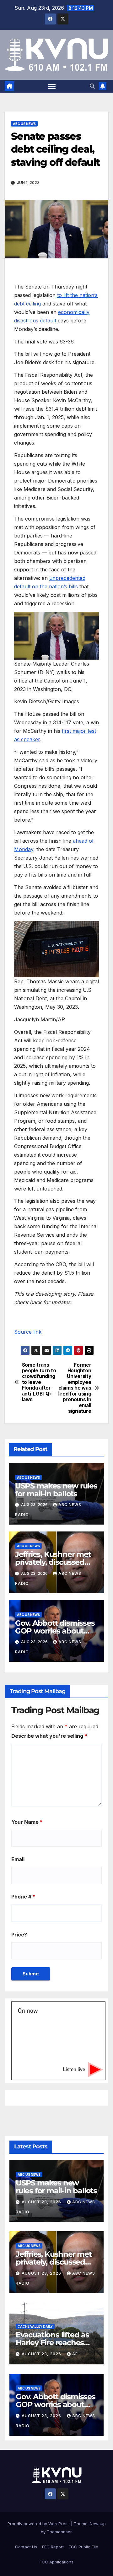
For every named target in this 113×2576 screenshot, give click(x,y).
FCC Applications (56, 2562)
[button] (92, 86)
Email (18, 1859)
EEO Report (53, 2547)
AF (75, 2354)
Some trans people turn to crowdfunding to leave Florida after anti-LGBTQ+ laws (39, 1383)
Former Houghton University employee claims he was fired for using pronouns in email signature (74, 1388)
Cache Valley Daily (35, 2326)
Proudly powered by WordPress (39, 2524)
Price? (19, 1935)
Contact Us (26, 2547)
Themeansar (59, 2532)
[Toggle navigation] (52, 86)
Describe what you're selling (49, 1736)
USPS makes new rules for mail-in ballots (56, 1490)
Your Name (27, 1822)
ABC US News (24, 124)
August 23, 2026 (42, 2202)
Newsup (98, 2524)
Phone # (23, 1897)
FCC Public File (83, 2547)
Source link (28, 1332)
